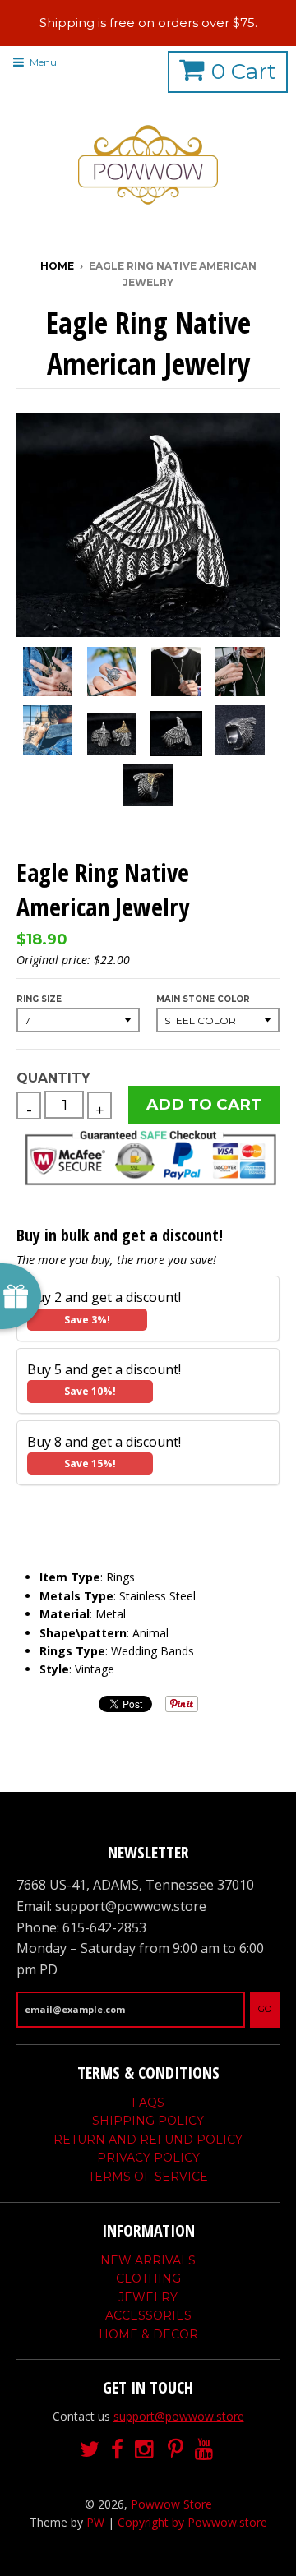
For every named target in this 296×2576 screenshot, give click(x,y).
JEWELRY (148, 2297)
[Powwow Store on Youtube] (206, 2450)
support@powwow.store (179, 2416)
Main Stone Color (203, 999)
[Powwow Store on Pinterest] (176, 2450)
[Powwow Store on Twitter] (90, 2450)
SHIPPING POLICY (148, 2121)
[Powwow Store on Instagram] (146, 2450)
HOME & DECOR (148, 2334)
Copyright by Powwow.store (192, 2522)
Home (57, 266)
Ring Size (39, 999)
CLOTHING (148, 2278)
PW (95, 2522)
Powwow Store (171, 2504)
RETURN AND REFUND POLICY (148, 2140)
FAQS (148, 2103)
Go (265, 2009)
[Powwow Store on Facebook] (117, 2450)
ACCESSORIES (148, 2315)
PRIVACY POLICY (148, 2158)
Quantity (53, 1078)
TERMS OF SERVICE (148, 2177)
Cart (244, 72)
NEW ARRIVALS (148, 2260)
